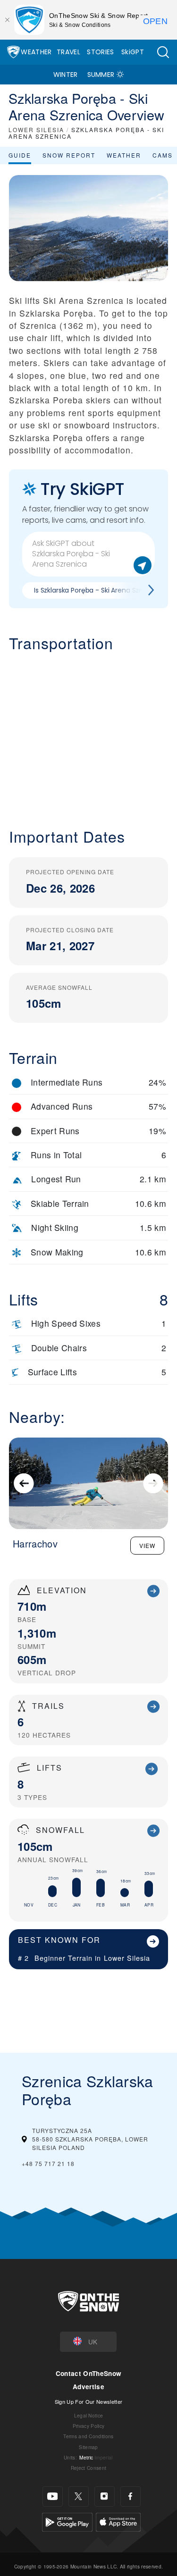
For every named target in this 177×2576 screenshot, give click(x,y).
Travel (68, 52)
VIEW (147, 1545)
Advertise (88, 2387)
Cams (163, 155)
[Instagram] (105, 2497)
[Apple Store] (118, 2521)
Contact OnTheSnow (88, 2373)
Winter (66, 75)
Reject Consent (88, 2468)
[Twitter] (79, 2497)
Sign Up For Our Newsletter (88, 2401)
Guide (20, 155)
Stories (100, 52)
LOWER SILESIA (36, 130)
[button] (163, 52)
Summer (101, 75)
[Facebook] (131, 2497)
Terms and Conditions (88, 2436)
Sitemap (88, 2447)
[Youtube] (53, 2497)
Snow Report (69, 155)
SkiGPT (133, 52)
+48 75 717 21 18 (48, 2163)
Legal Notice (89, 2415)
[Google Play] (67, 2521)
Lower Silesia (127, 1958)
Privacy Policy (88, 2426)
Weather (36, 52)
